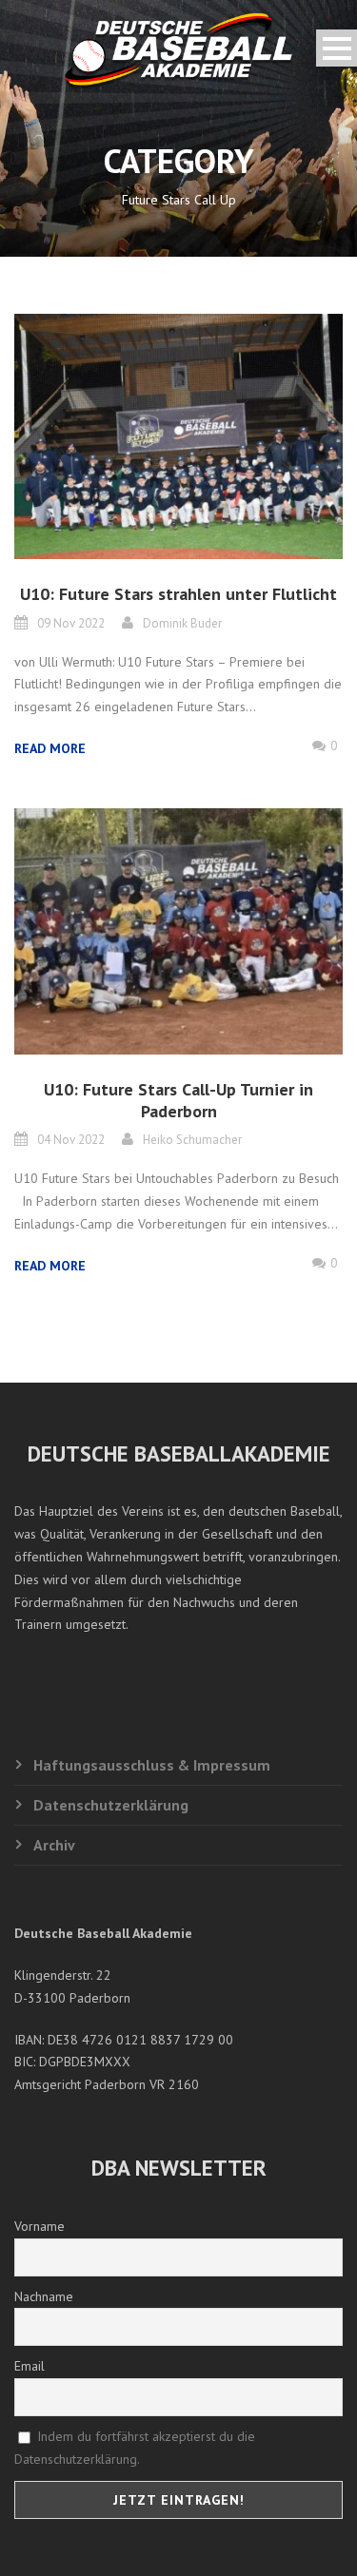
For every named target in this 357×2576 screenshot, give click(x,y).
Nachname (44, 2296)
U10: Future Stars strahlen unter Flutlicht (178, 594)
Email (30, 2366)
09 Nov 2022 (71, 623)
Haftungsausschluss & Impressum (152, 1765)
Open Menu (337, 48)
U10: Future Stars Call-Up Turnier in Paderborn (178, 1100)
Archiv (54, 1845)
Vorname (40, 2226)
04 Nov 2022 (71, 1140)
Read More (50, 748)
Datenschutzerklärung (111, 1805)
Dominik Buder (182, 623)
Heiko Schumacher (192, 1140)
